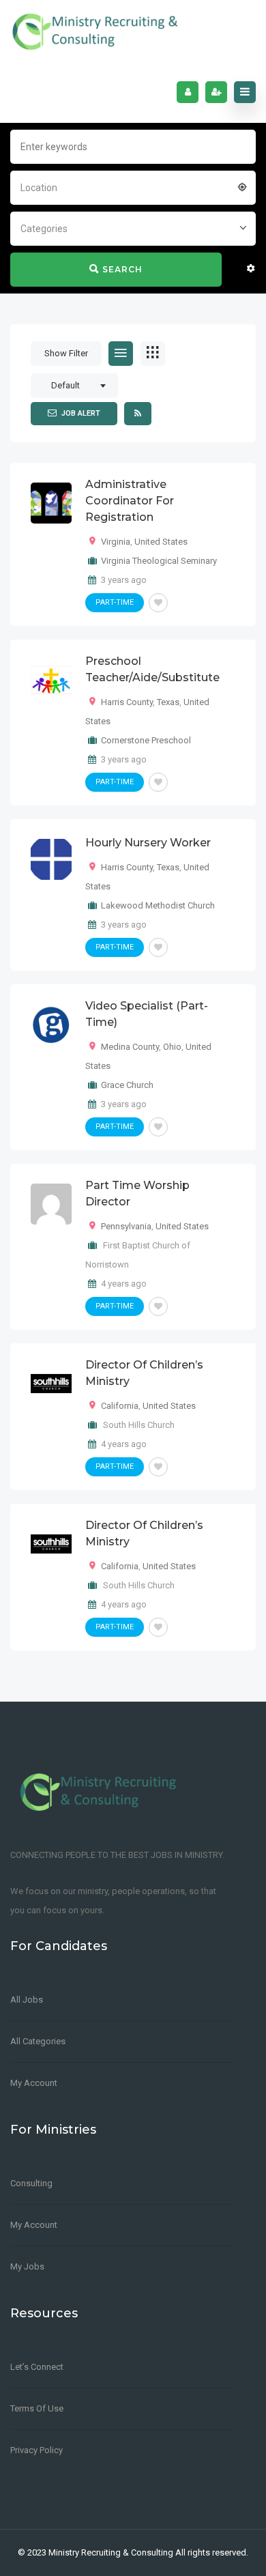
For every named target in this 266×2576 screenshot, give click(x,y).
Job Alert (81, 413)
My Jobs (27, 2266)
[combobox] (133, 186)
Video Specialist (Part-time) (147, 1014)
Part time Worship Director (137, 1193)
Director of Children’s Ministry (144, 1373)
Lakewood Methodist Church (158, 905)
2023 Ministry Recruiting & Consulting (100, 2552)
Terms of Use (37, 2408)
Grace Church (127, 1085)
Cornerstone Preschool (146, 740)
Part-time (115, 602)
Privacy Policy (36, 2450)
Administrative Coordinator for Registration (130, 501)
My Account (34, 2083)
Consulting (31, 2183)
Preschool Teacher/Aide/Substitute (152, 669)
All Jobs (27, 2000)
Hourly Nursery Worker (148, 843)
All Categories (38, 2041)
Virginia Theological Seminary (159, 561)
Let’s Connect (37, 2367)
